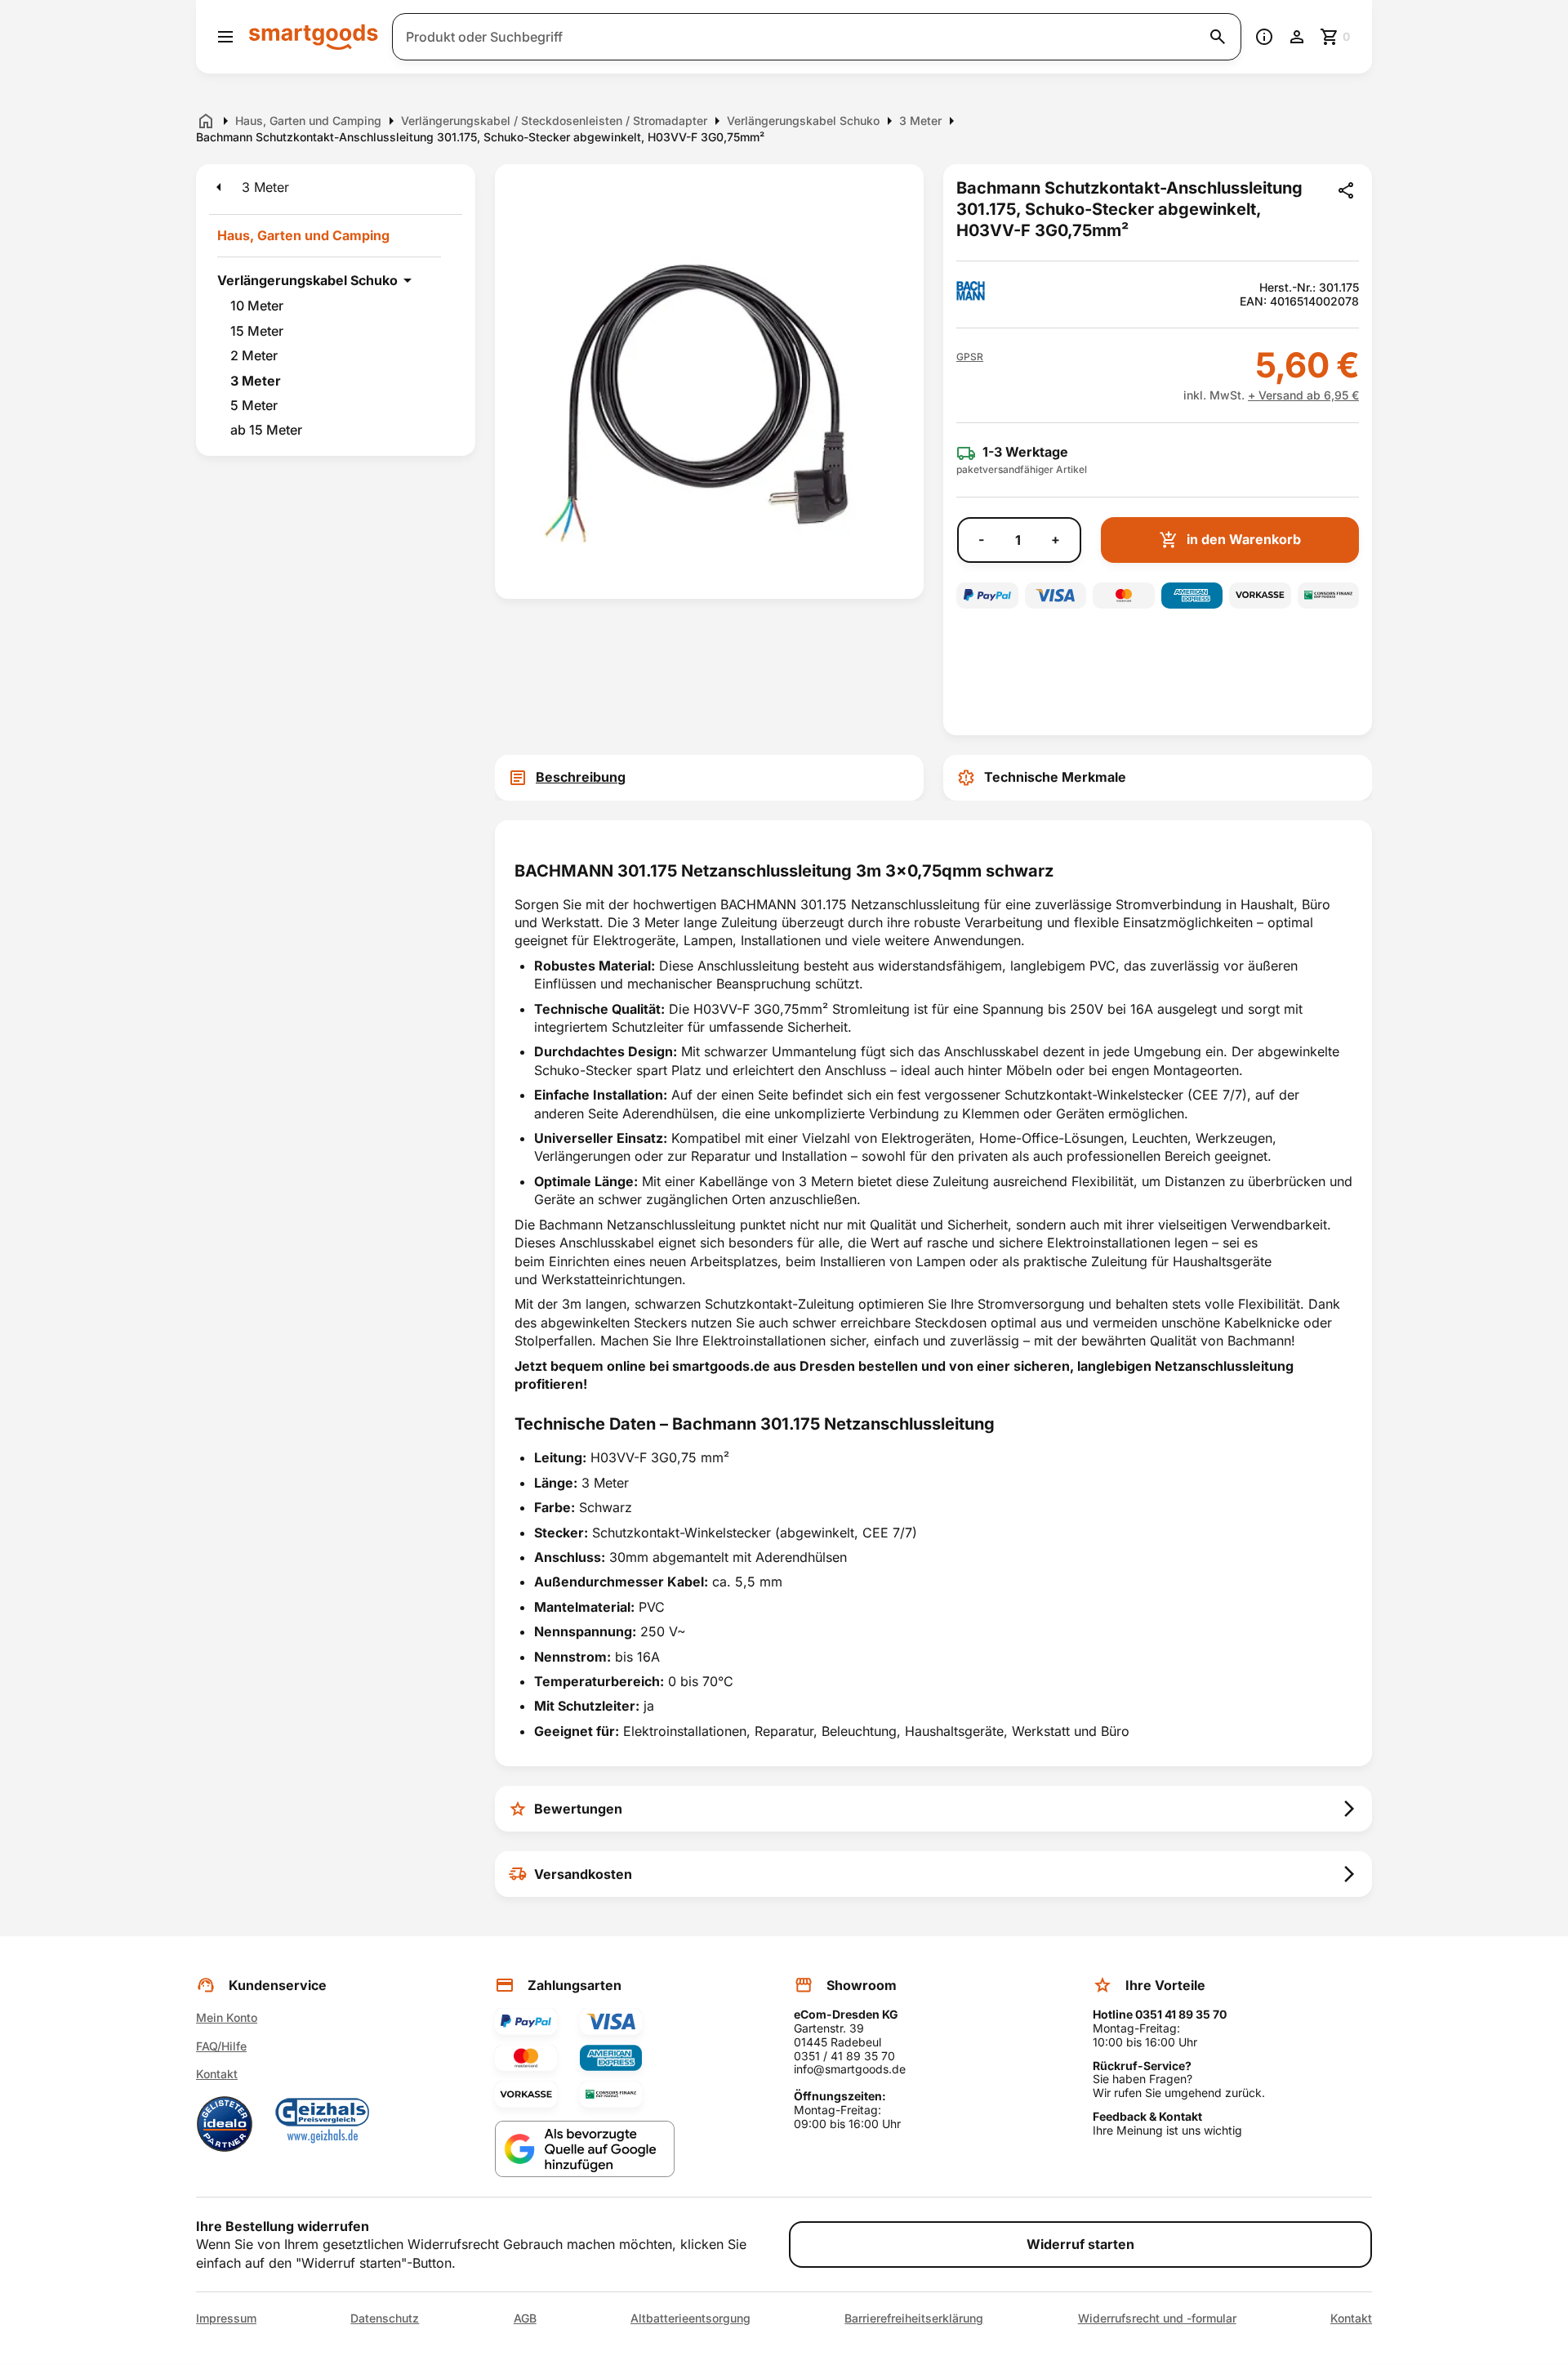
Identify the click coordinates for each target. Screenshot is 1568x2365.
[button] (970, 357)
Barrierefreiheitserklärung (914, 2318)
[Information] (1264, 37)
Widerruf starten (1080, 2244)
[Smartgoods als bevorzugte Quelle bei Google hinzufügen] (585, 2149)
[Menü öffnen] (225, 37)
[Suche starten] (1218, 37)
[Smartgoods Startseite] (314, 36)
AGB (525, 2318)
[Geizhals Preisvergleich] (323, 2124)
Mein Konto (227, 2017)
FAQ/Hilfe (221, 2046)
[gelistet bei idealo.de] (225, 2124)
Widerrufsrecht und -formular (1157, 2318)
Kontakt (217, 2074)
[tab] (709, 778)
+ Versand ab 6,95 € (1303, 395)
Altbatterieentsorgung (690, 2318)
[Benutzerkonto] (1297, 37)
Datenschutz (385, 2318)
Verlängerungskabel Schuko (307, 280)
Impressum (226, 2318)
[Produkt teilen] (1346, 190)
